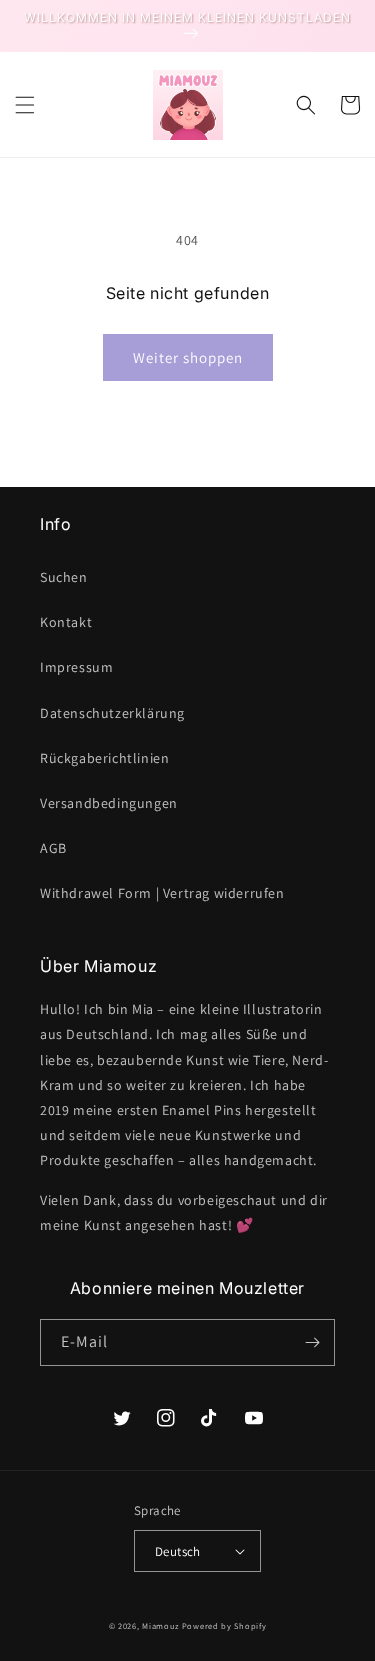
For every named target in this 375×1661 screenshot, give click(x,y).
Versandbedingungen (109, 803)
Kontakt (66, 622)
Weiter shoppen (188, 357)
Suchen (64, 577)
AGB (53, 848)
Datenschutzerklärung (112, 713)
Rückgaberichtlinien (104, 758)
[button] (25, 105)
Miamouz (160, 1625)
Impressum (76, 667)
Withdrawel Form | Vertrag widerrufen (162, 893)
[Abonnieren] (312, 1342)
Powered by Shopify (224, 1625)
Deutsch (178, 1551)
